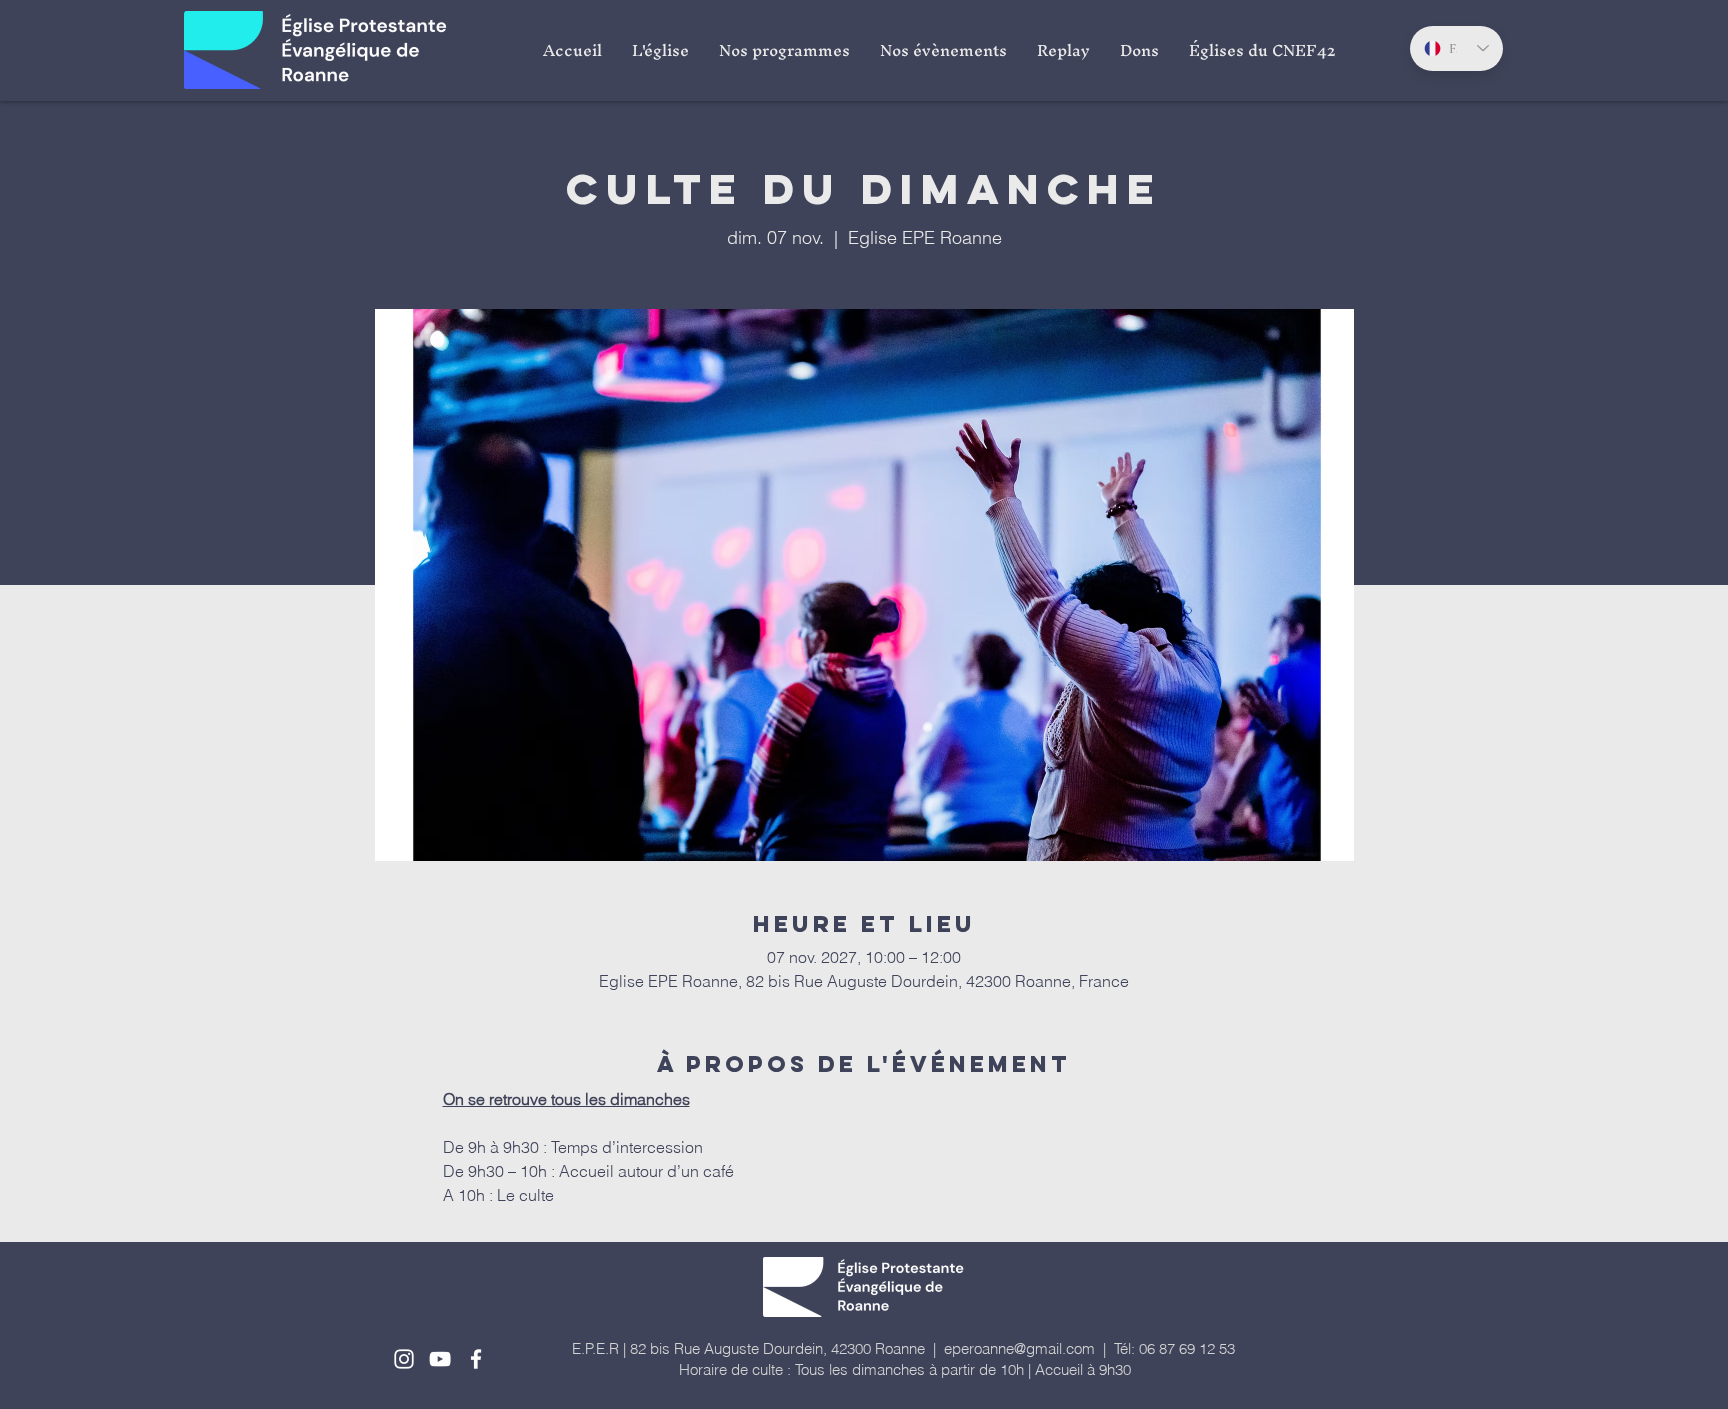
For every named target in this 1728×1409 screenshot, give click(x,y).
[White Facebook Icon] (476, 1359)
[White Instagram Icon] (404, 1359)
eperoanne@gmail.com (1019, 1348)
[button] (660, 50)
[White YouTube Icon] (440, 1359)
